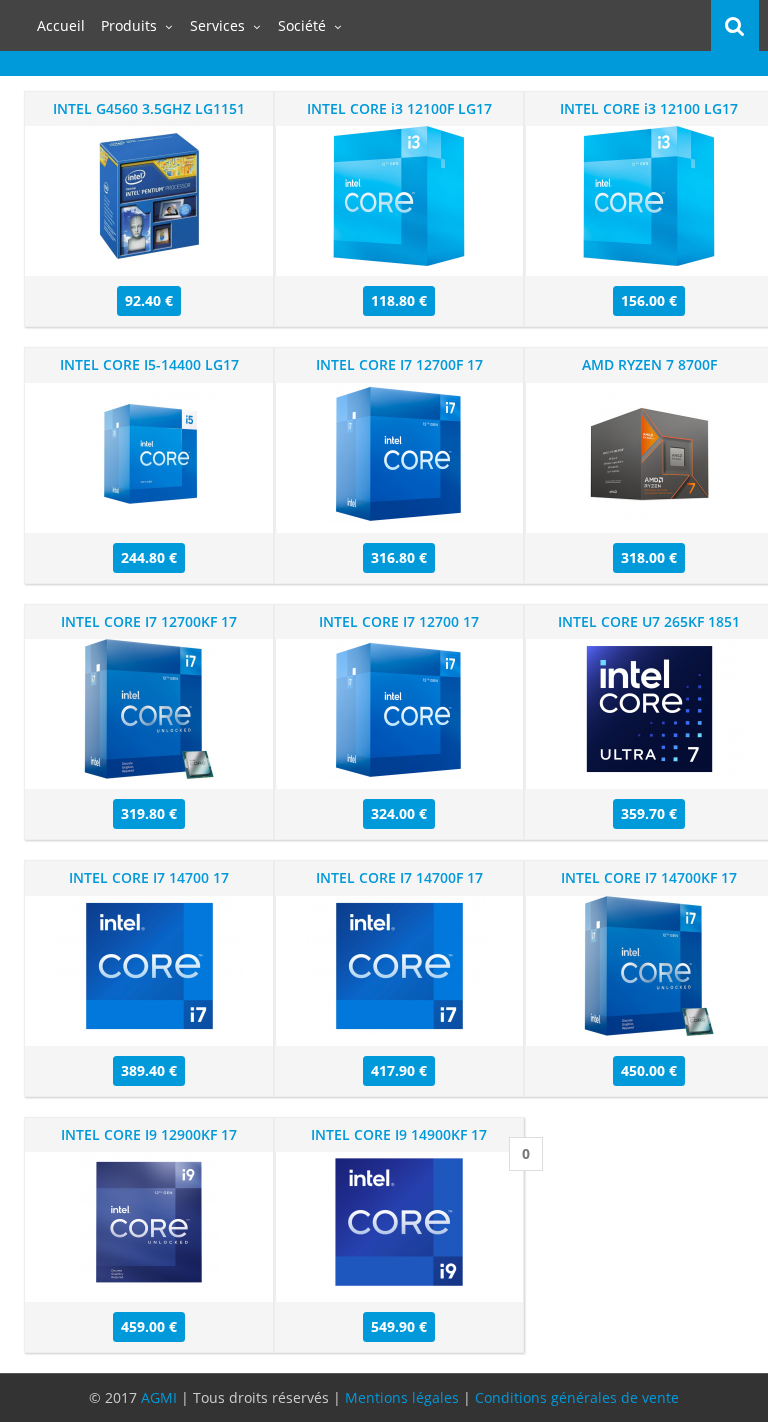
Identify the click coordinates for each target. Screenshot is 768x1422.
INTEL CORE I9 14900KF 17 (399, 1134)
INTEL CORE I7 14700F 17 (399, 877)
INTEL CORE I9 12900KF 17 (149, 1134)
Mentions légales (402, 1397)
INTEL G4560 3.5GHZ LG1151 (149, 108)
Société (302, 25)
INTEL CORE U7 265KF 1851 (649, 621)
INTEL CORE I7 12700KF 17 (149, 621)
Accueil (61, 25)
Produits (129, 25)
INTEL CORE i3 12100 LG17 (649, 108)
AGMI (159, 1397)
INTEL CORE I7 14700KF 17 (649, 877)
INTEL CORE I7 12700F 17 (399, 364)
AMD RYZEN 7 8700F (649, 364)
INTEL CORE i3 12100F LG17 (399, 108)
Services (217, 25)
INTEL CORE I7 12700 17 (399, 621)
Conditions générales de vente (577, 1397)
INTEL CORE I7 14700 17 (149, 877)
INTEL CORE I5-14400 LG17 (149, 364)
